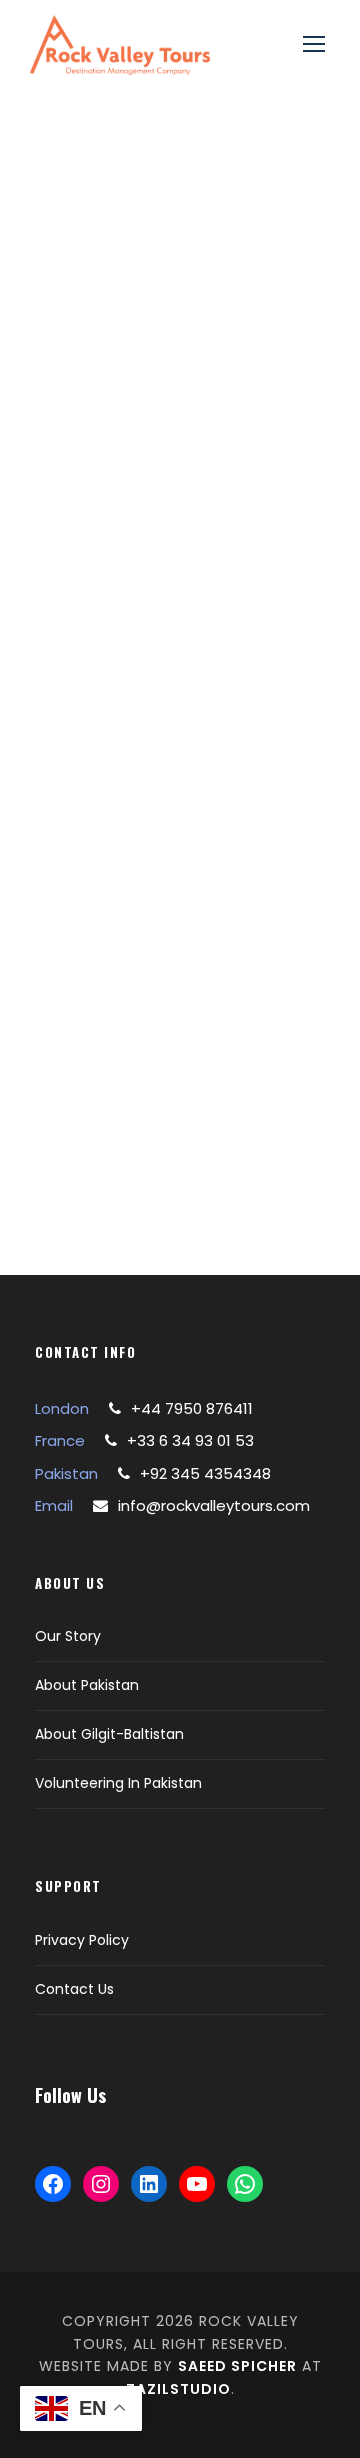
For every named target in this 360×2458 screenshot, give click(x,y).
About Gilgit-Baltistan (109, 1734)
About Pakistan (87, 1685)
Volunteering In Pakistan (118, 1783)
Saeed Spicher (237, 2366)
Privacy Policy (82, 1940)
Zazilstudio (178, 2389)
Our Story (68, 1636)
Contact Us (74, 1989)
